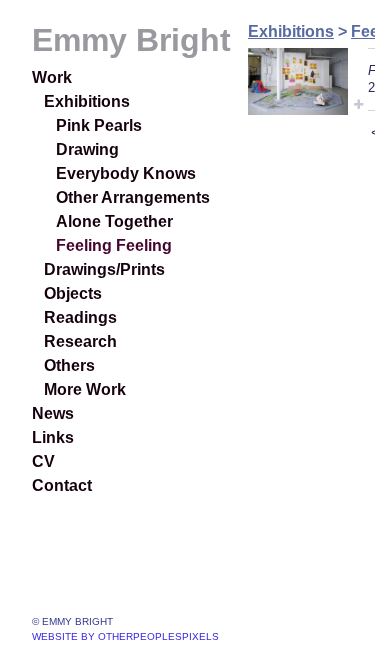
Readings (80, 317)
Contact (62, 485)
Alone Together (114, 221)
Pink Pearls (99, 125)
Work (52, 77)
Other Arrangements (133, 197)
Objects (73, 293)
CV (43, 461)
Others (69, 365)
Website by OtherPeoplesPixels (125, 636)
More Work (85, 389)
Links (53, 437)
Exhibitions (87, 101)
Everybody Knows (126, 173)
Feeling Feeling (114, 245)
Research (80, 341)
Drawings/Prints (104, 269)
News (53, 413)
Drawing (87, 149)
